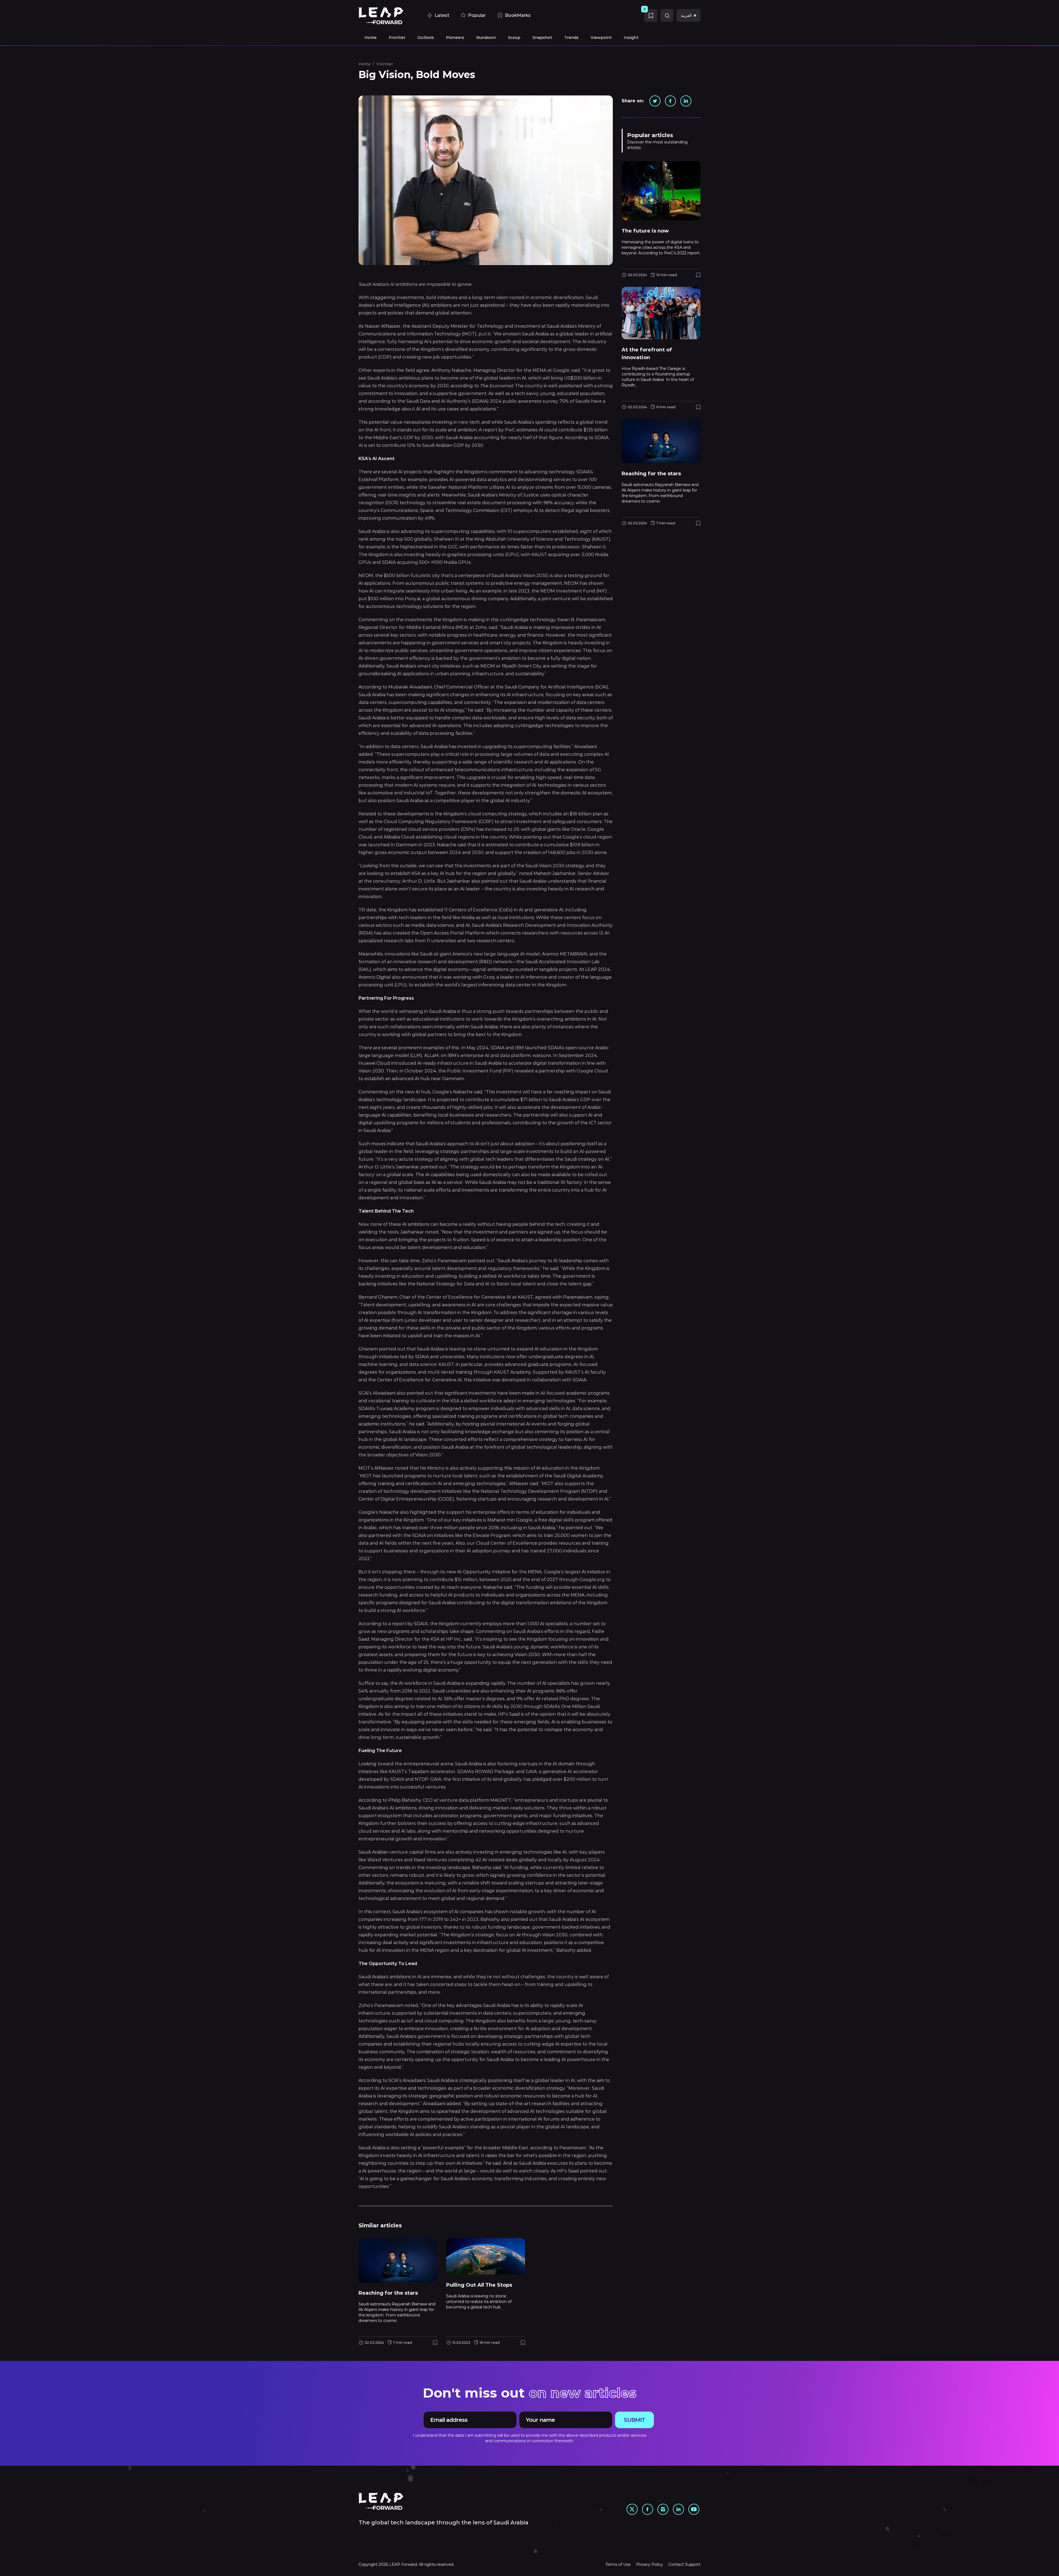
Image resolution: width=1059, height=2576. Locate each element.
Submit (634, 2420)
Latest (442, 15)
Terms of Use (618, 2564)
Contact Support (684, 2564)
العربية (686, 15)
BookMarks (518, 15)
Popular (477, 15)
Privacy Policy (650, 2564)
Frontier (385, 64)
